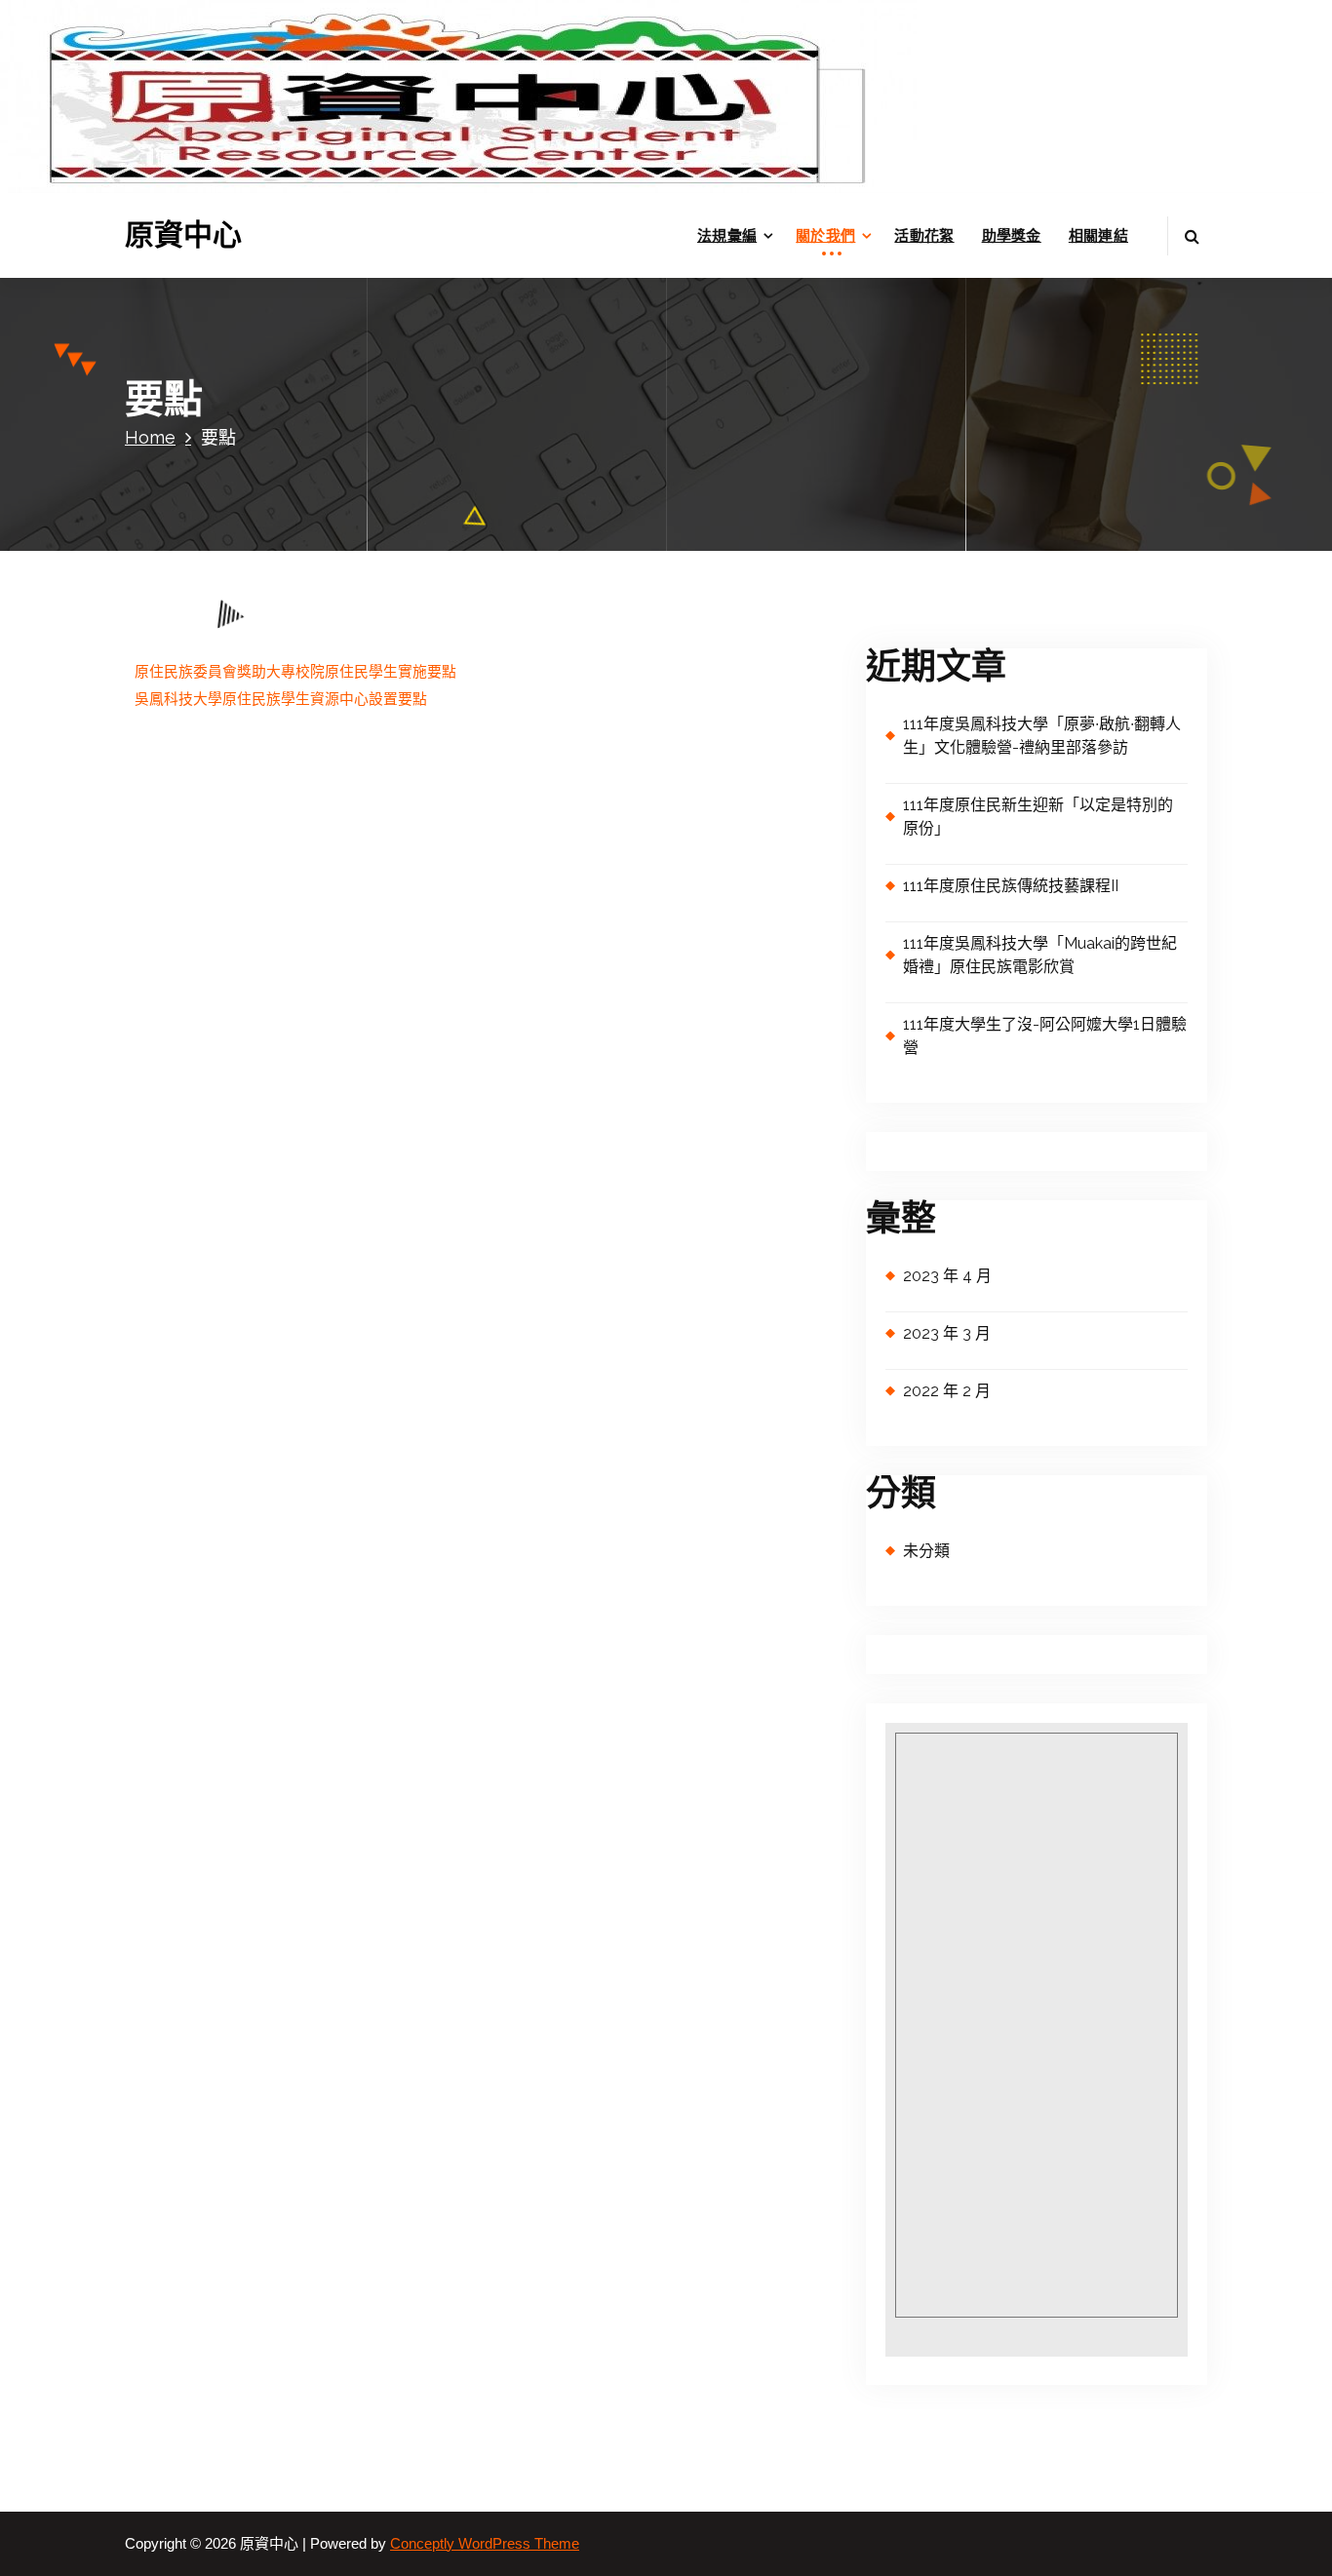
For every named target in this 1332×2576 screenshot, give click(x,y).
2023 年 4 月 (947, 1276)
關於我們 (825, 235)
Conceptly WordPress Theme (485, 2544)
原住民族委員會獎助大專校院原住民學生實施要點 (295, 672)
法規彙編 (727, 235)
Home (150, 437)
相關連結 (1098, 235)
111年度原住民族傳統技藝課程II (1011, 886)
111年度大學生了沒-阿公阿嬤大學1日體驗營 (1045, 1036)
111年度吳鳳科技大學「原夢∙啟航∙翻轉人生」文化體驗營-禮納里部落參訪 (1042, 736)
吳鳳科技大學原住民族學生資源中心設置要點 (281, 699)
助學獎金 (1012, 235)
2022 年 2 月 (947, 1391)
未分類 (926, 1551)
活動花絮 (924, 235)
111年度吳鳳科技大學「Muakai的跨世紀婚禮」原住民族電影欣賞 (1040, 955)
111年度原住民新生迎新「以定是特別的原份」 (1038, 817)
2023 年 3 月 (947, 1333)
